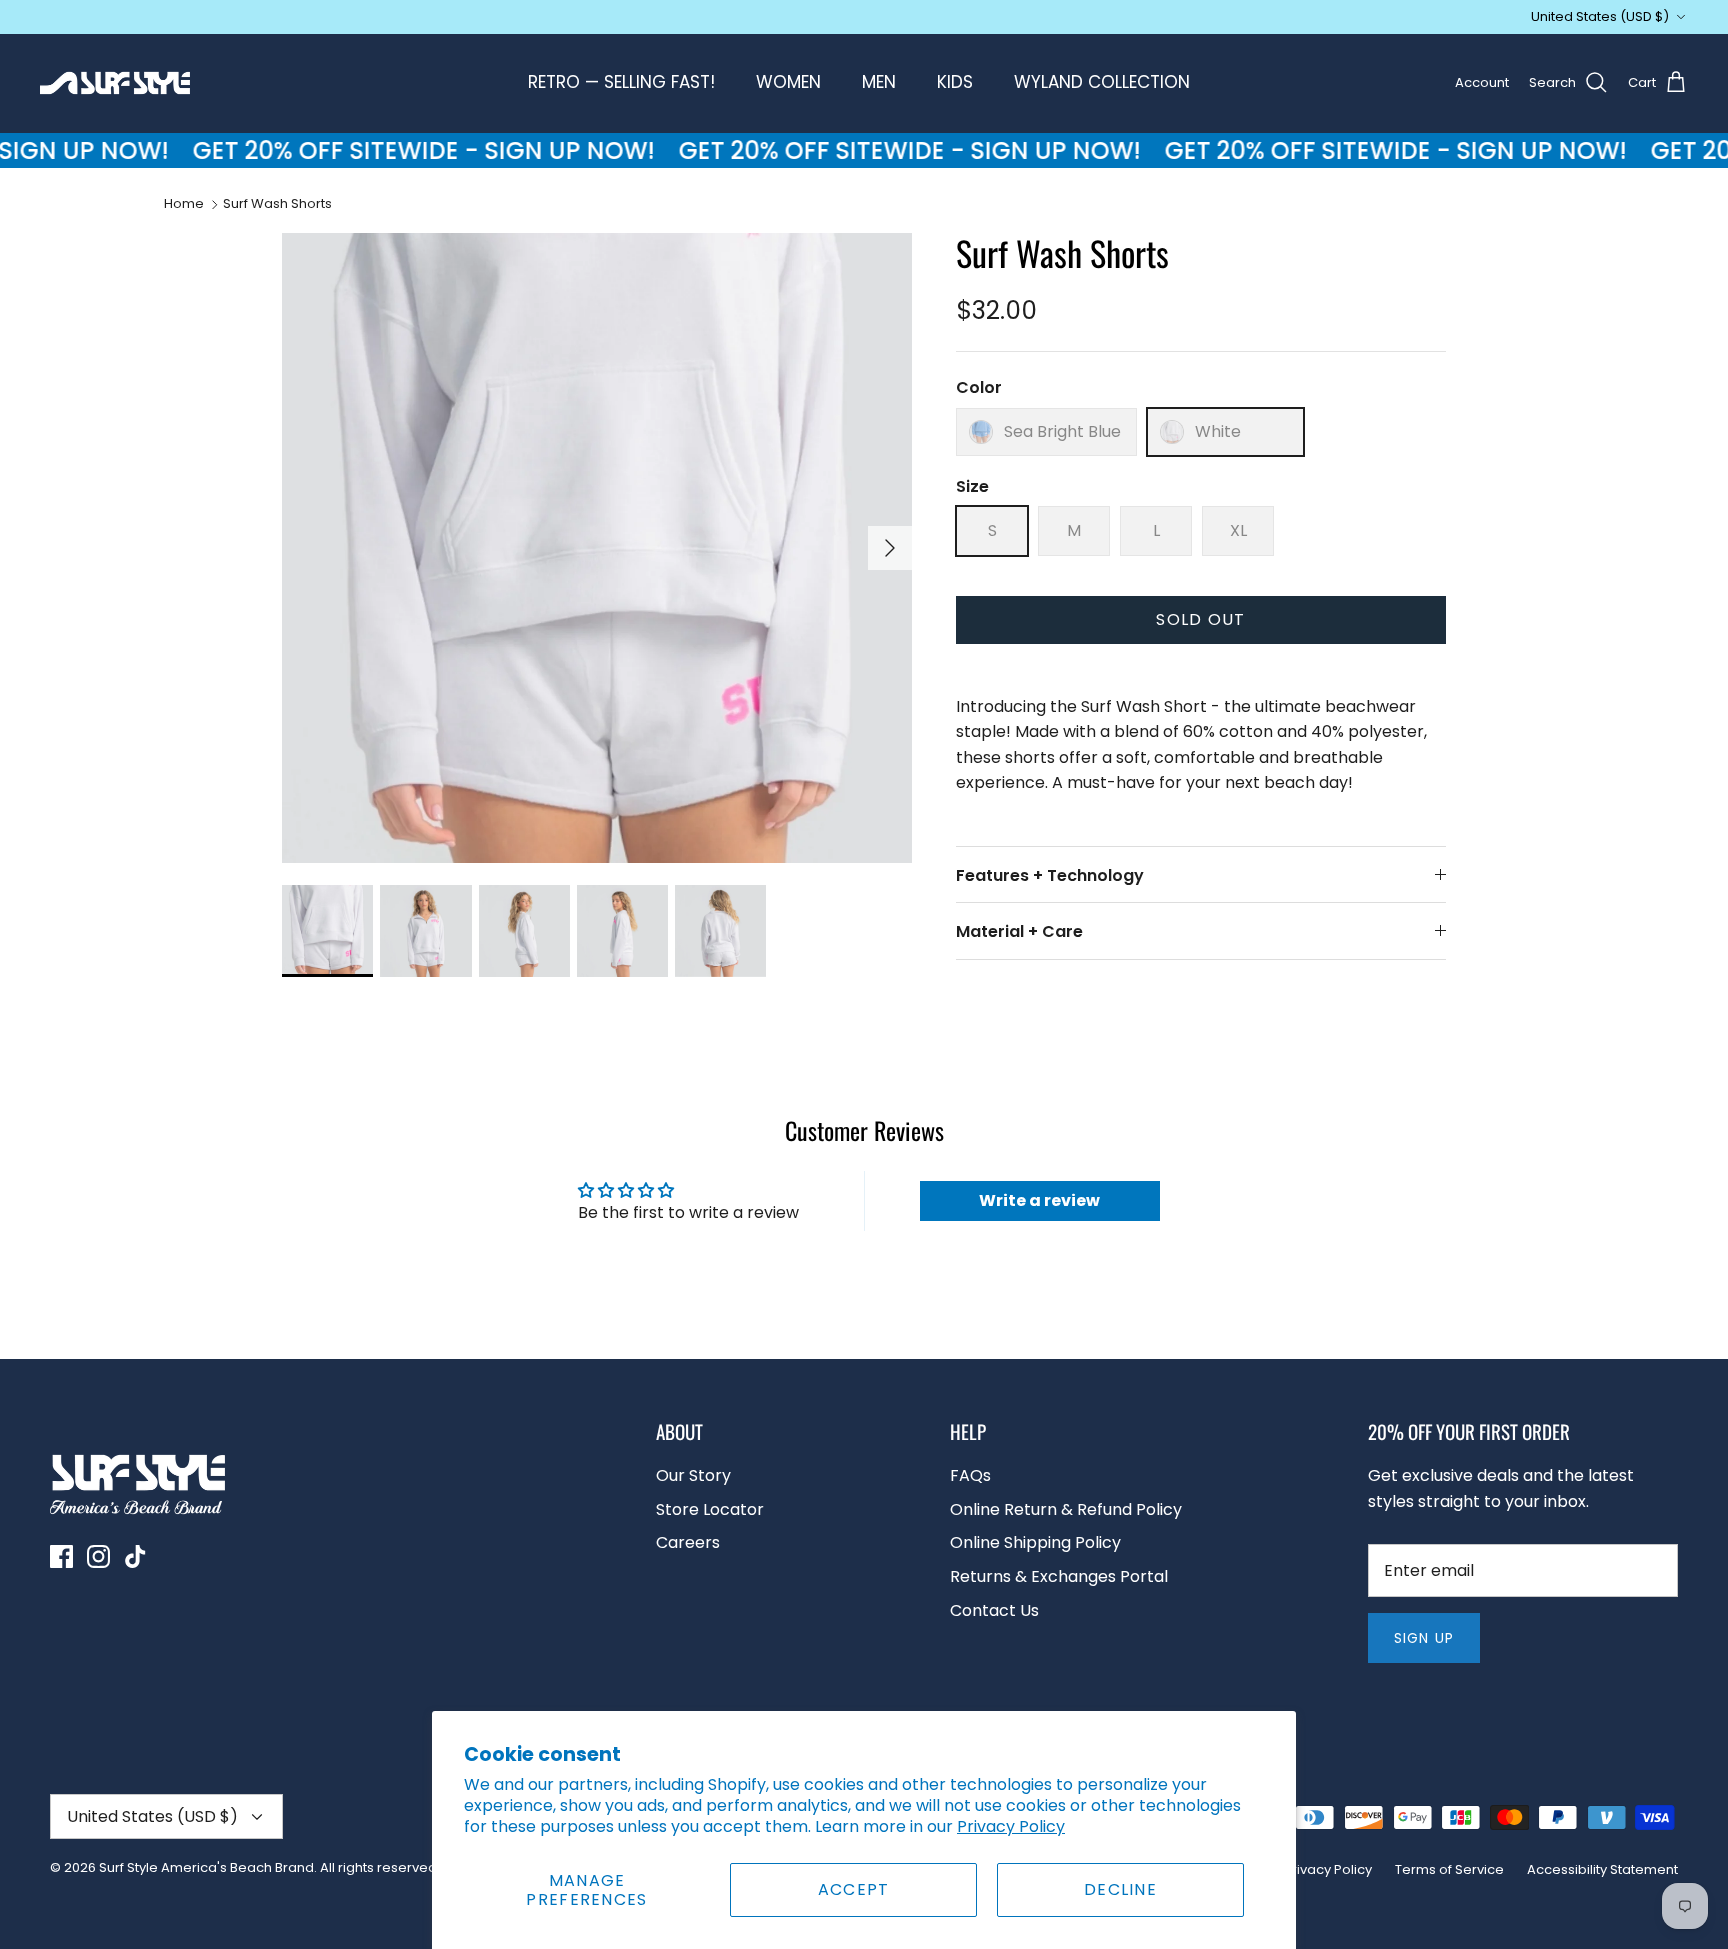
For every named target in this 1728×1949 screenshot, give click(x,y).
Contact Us (994, 1610)
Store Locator (710, 1509)
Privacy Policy (1011, 1826)
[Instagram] (98, 1556)
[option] (597, 548)
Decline (1120, 1889)
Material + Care (1019, 931)
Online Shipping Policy (1035, 1542)
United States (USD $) (1600, 16)
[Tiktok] (135, 1556)
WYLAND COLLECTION (1102, 82)
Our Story (693, 1475)
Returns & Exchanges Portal (1059, 1576)
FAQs (970, 1475)
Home (184, 203)
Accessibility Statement (1602, 1869)
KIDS (955, 82)
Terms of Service (1449, 1869)
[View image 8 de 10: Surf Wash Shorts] (524, 930)
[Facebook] (61, 1556)
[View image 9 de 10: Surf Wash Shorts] (622, 930)
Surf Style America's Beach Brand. (208, 1867)
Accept (854, 1889)
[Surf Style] (115, 83)
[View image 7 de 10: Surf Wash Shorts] (425, 930)
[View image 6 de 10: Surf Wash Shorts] (327, 930)
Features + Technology (1050, 875)
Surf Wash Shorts (277, 203)
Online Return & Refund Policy (1066, 1509)
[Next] (890, 548)
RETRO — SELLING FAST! (621, 82)
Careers (688, 1542)
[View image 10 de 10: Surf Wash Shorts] (720, 930)
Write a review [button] (1039, 1200)
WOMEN (788, 82)
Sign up (1424, 1638)
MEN (879, 82)
